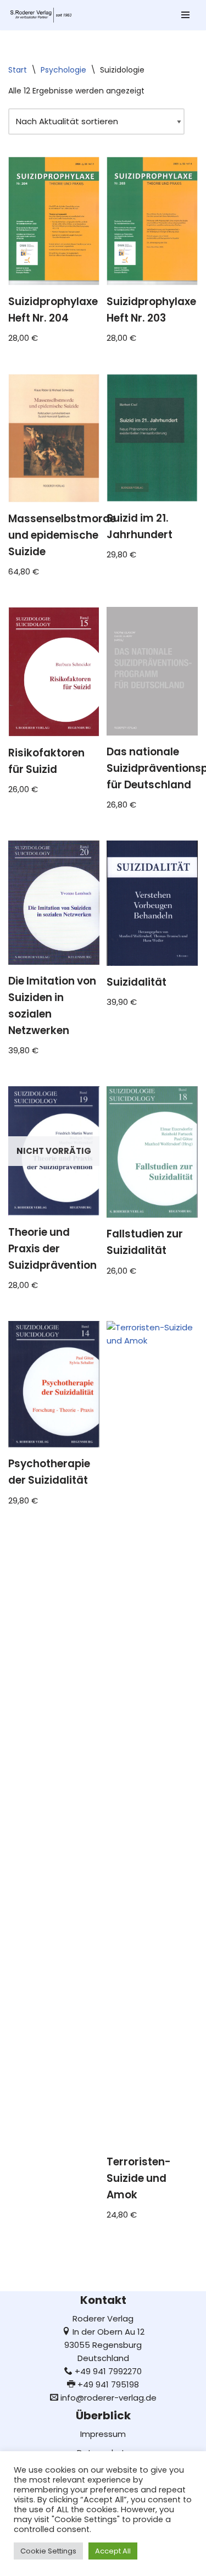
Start (18, 70)
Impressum (103, 2434)
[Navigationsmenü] (185, 15)
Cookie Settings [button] (48, 2551)
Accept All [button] (113, 2551)
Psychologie (63, 70)
